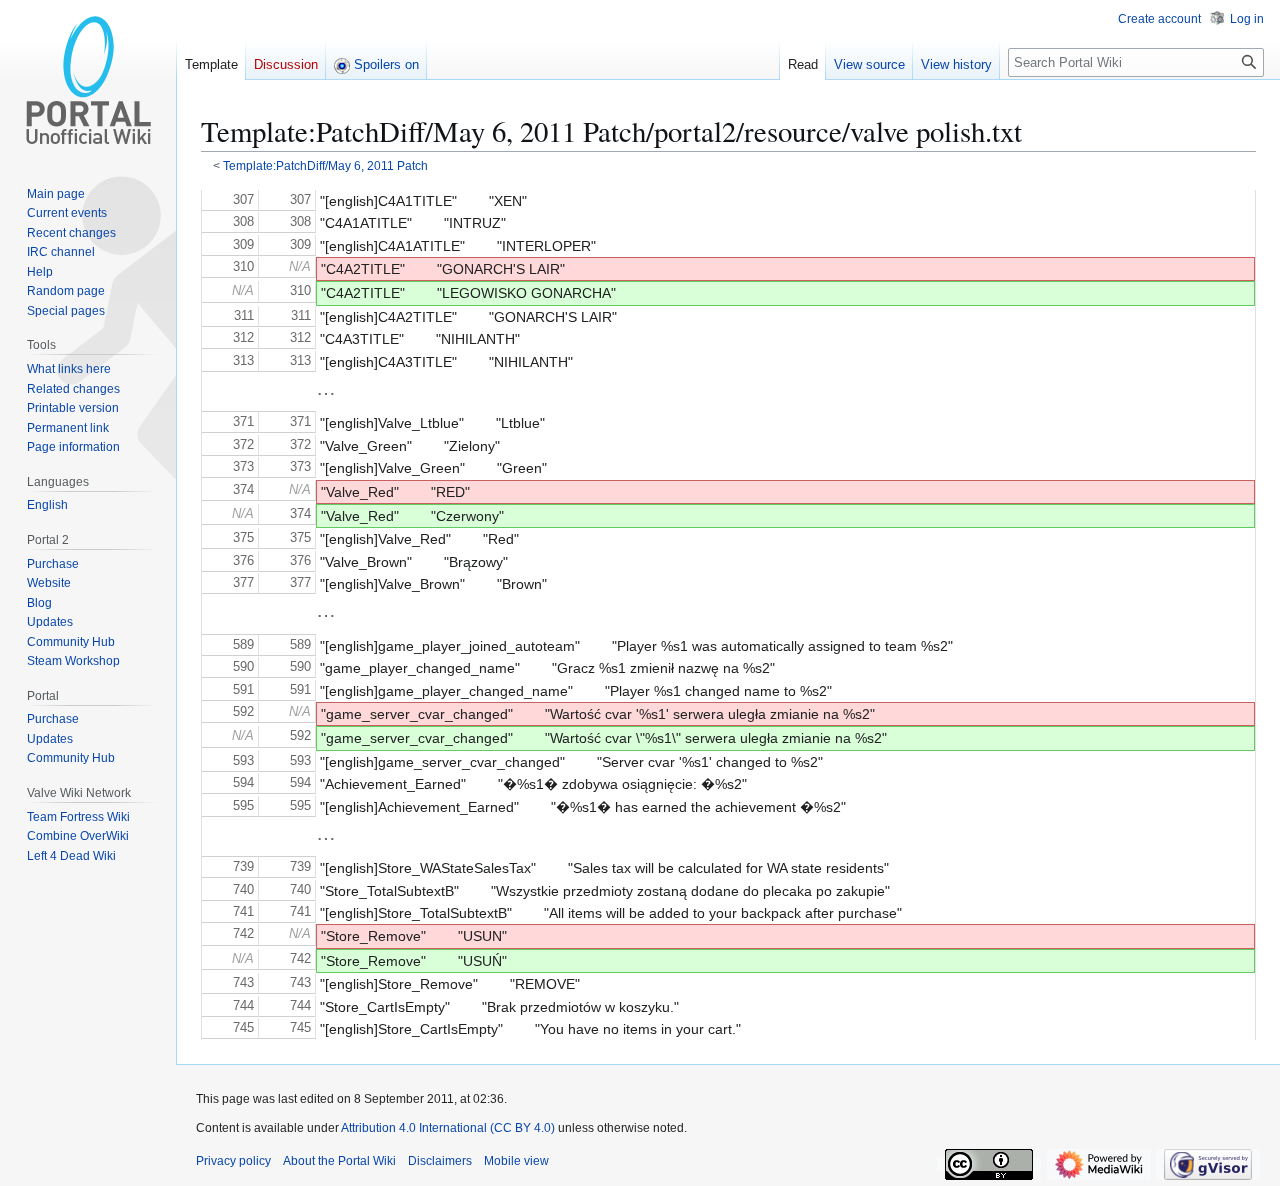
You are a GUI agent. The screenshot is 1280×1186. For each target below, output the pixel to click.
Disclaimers (440, 1161)
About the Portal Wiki (339, 1161)
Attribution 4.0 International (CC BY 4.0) (448, 1128)
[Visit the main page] (88, 80)
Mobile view (516, 1161)
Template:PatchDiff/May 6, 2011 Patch (325, 165)
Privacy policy (233, 1161)
